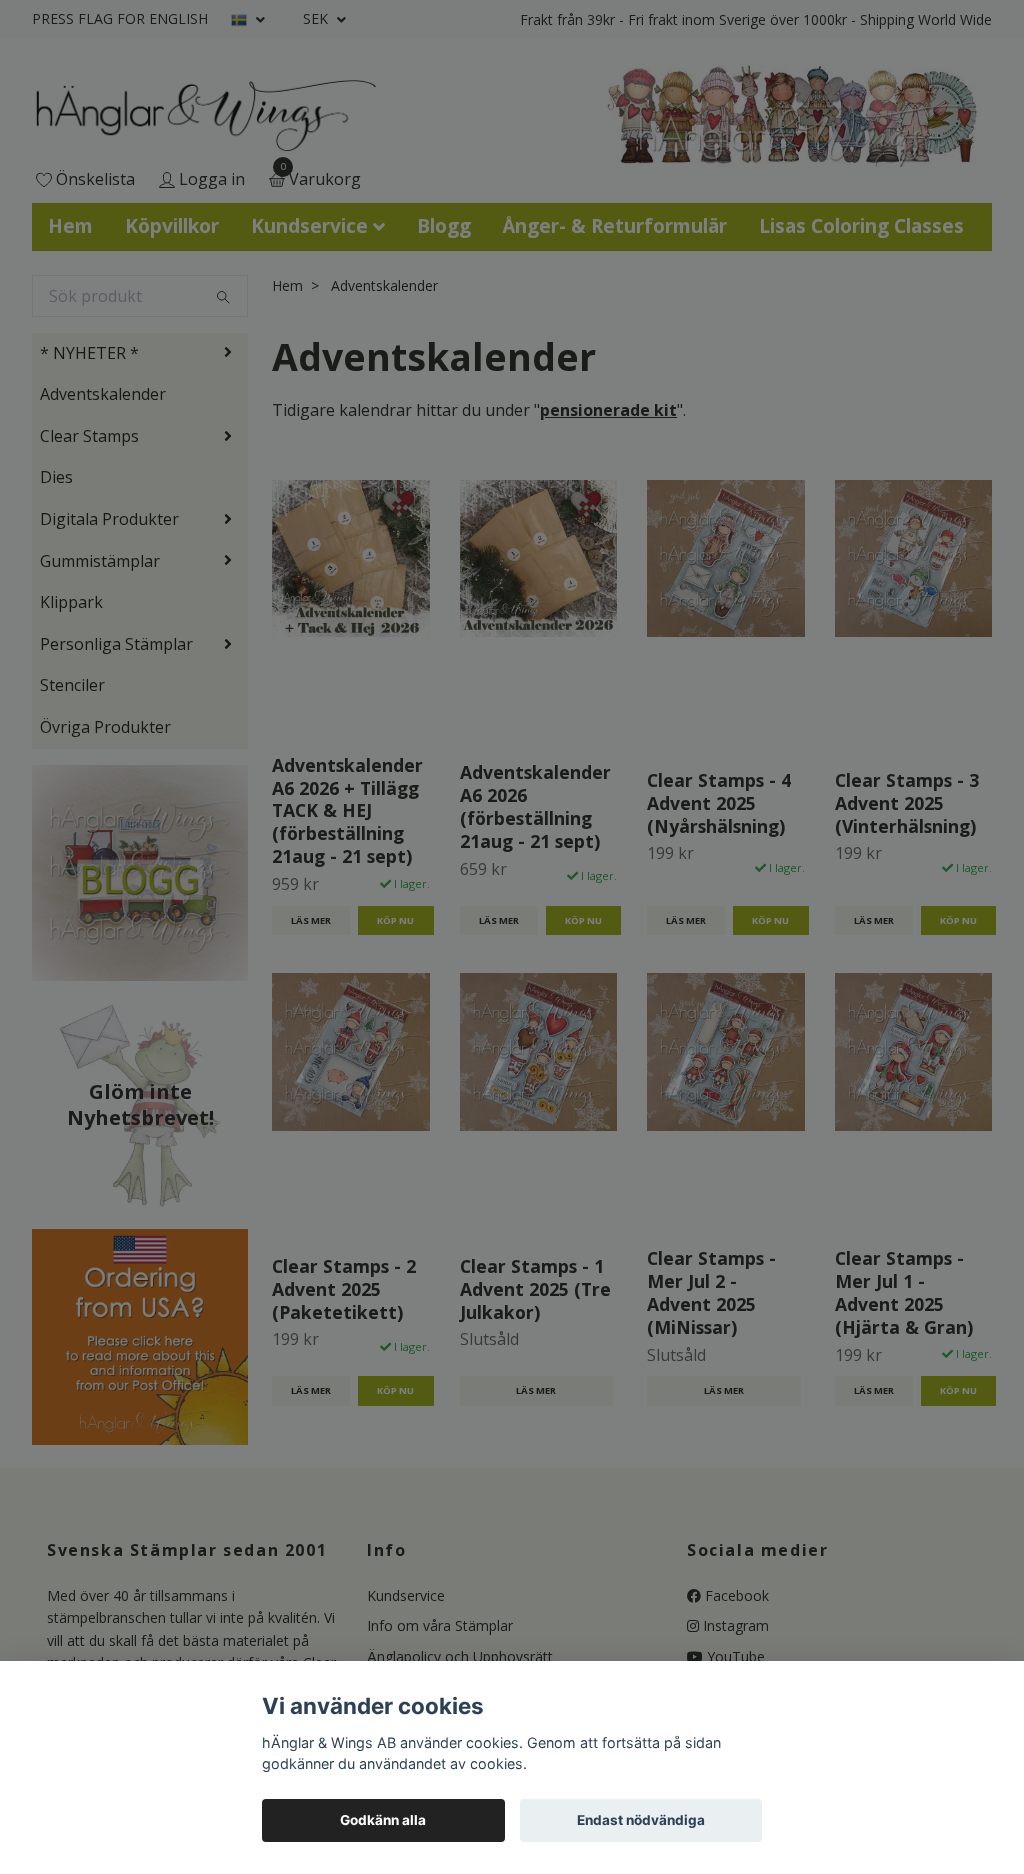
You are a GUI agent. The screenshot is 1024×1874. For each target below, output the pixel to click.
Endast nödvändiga (641, 1820)
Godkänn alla (383, 1820)
